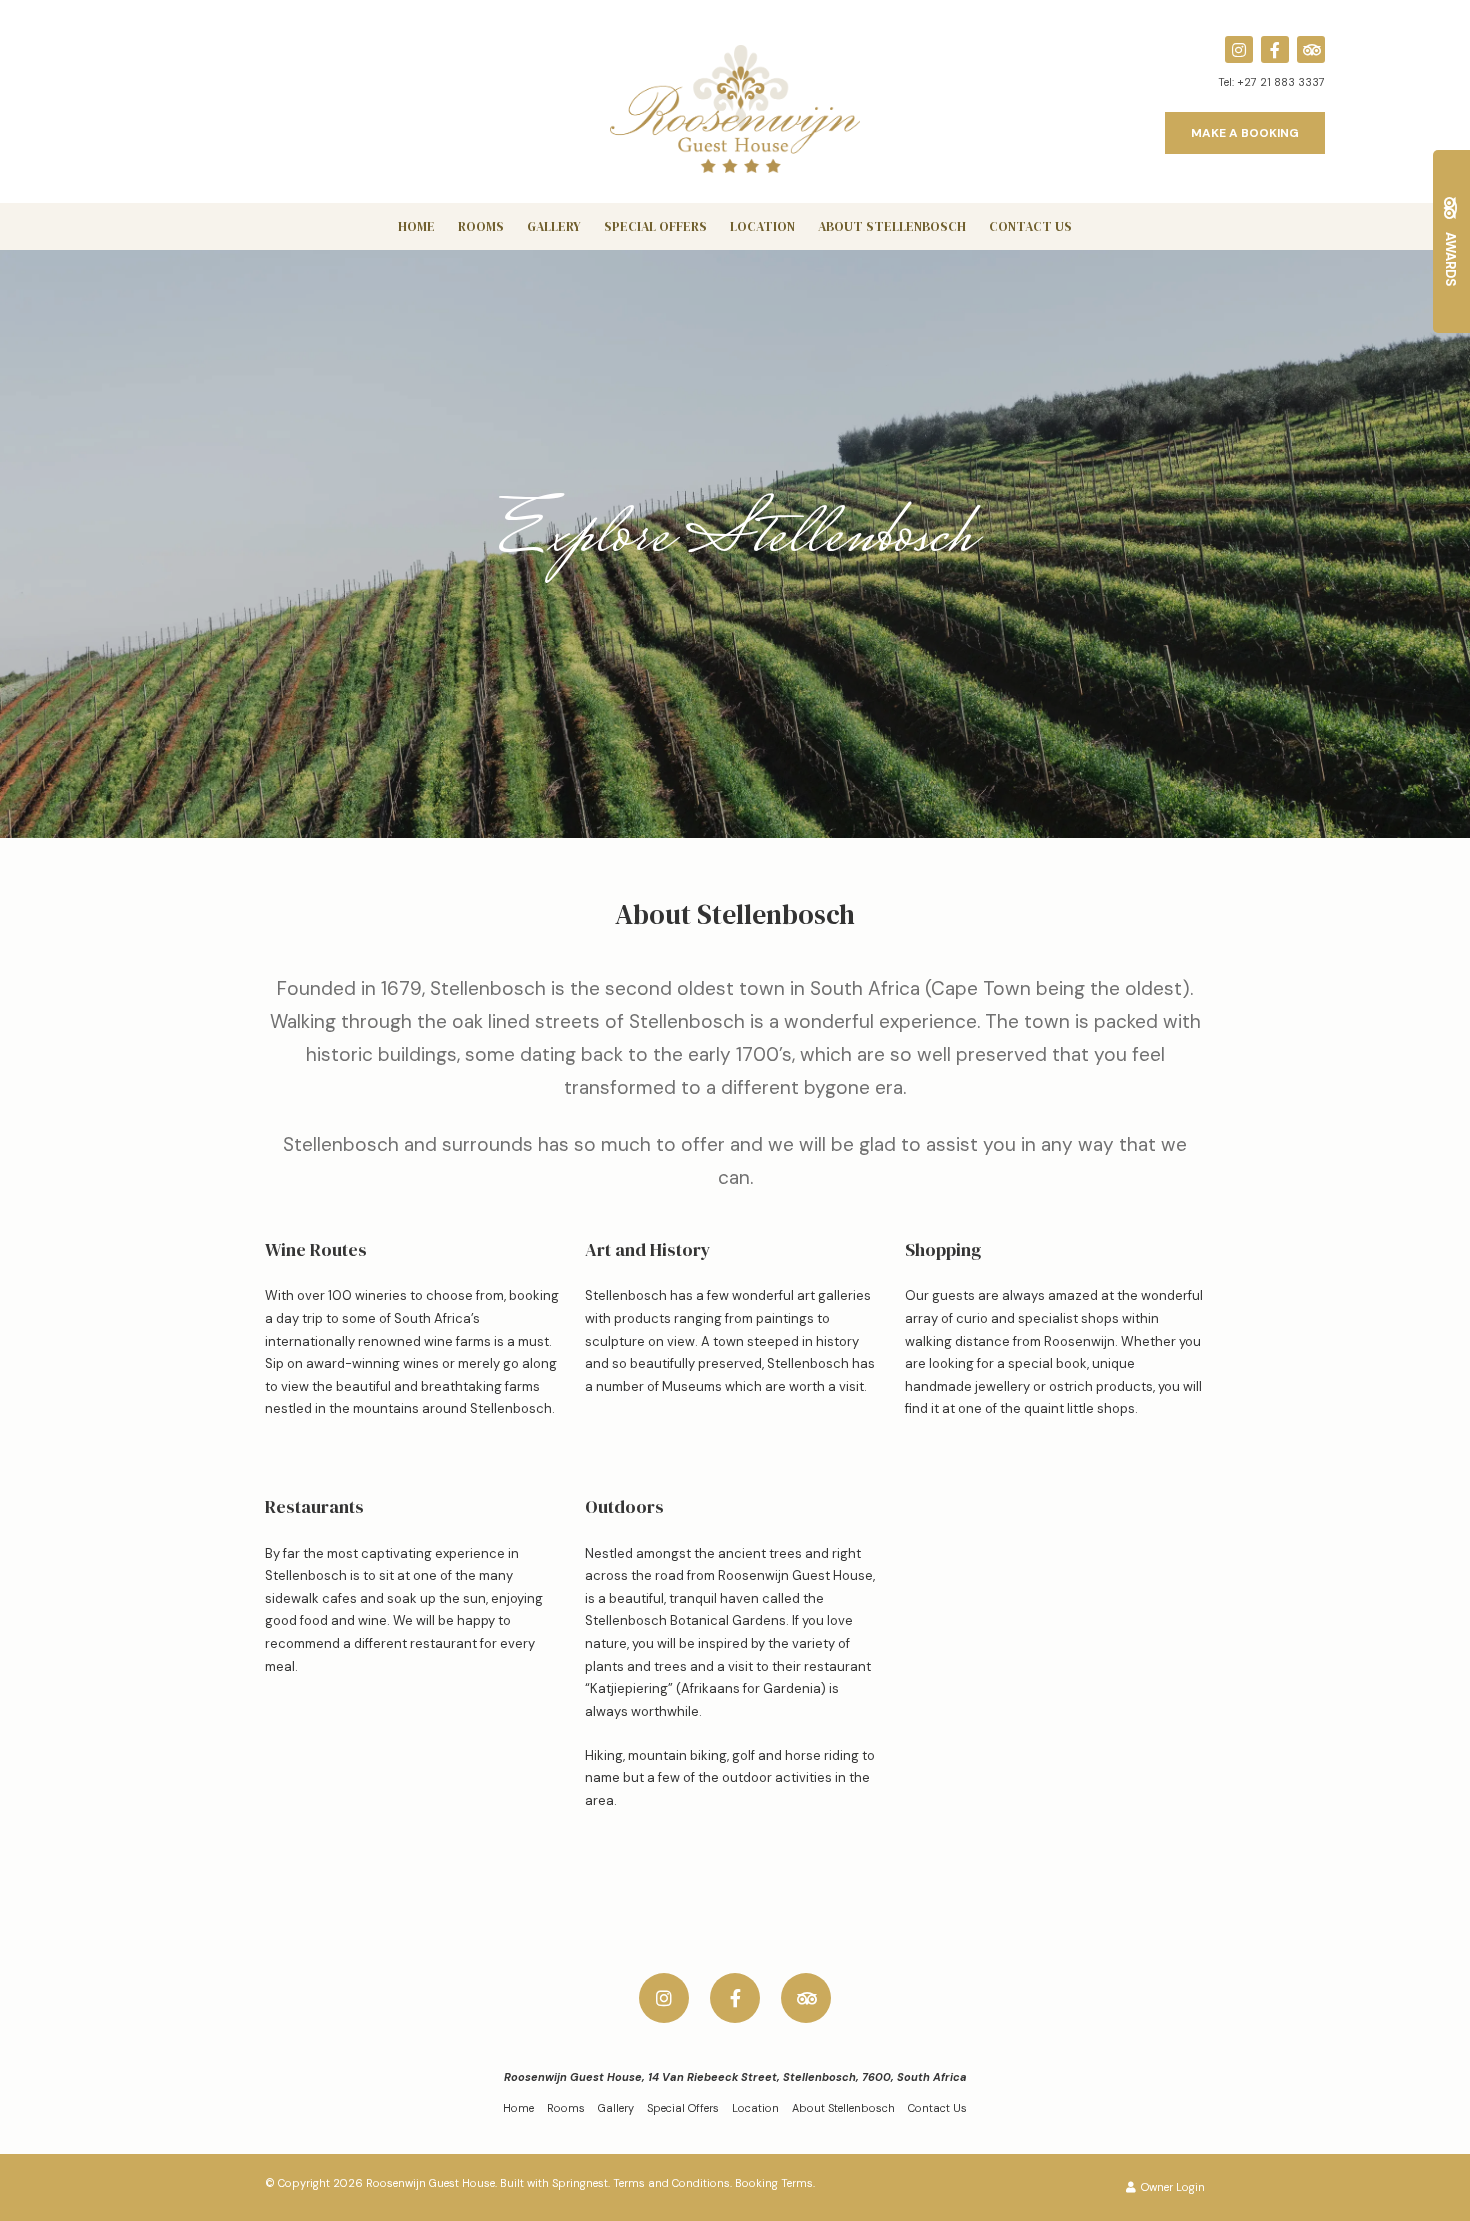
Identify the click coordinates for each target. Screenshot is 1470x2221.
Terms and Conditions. (672, 2183)
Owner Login (1171, 2187)
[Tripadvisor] (1311, 49)
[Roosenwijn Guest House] (735, 107)
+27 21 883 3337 (1281, 82)
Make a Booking (1245, 133)
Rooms (481, 226)
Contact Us (1030, 226)
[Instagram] (1239, 49)
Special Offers (655, 226)
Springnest (580, 2183)
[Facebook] (1275, 49)
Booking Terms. (775, 2183)
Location (762, 226)
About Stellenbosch (892, 226)
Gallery (554, 226)
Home (416, 226)
